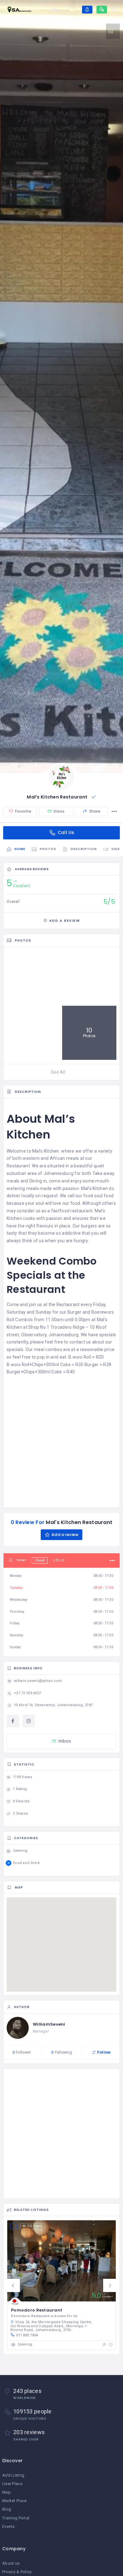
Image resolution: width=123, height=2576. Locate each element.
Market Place (14, 2501)
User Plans (12, 2484)
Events (9, 2526)
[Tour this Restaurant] (113, 31)
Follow (103, 2052)
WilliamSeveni (49, 2024)
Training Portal (16, 2518)
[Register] (102, 10)
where (68, 1151)
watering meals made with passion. (43, 1188)
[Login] (87, 10)
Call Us (65, 832)
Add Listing (13, 2475)
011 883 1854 (27, 2335)
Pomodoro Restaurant (37, 2310)
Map (6, 2492)
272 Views (35, 2226)
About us (11, 2563)
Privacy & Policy (17, 2572)
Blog (7, 2509)
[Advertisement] (61, 1440)
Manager (41, 2031)
